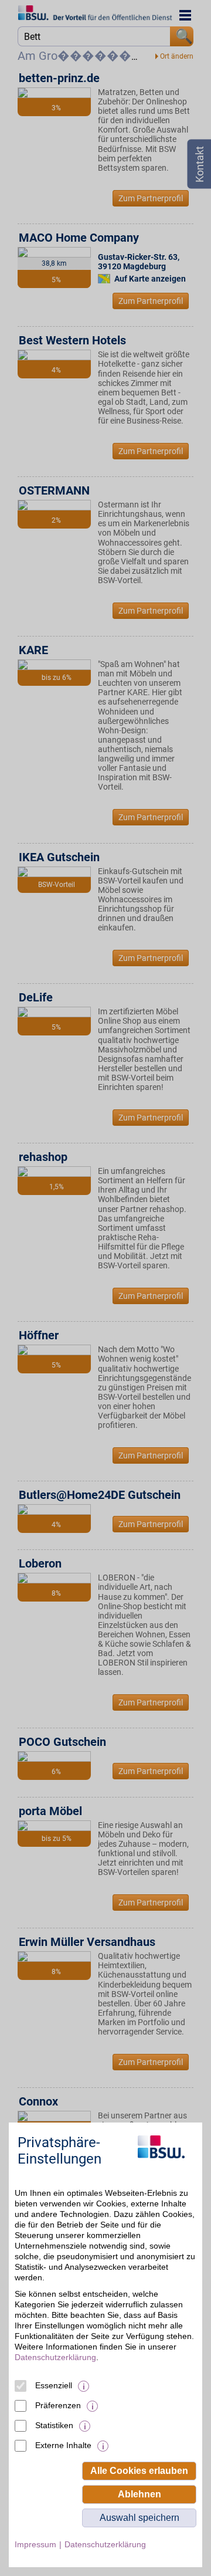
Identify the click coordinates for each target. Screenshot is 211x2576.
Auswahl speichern (139, 2518)
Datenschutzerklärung (55, 2357)
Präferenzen (58, 2405)
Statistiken (54, 2425)
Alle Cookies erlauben (139, 2471)
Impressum (35, 2544)
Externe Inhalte (63, 2445)
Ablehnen (139, 2494)
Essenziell (54, 2385)
